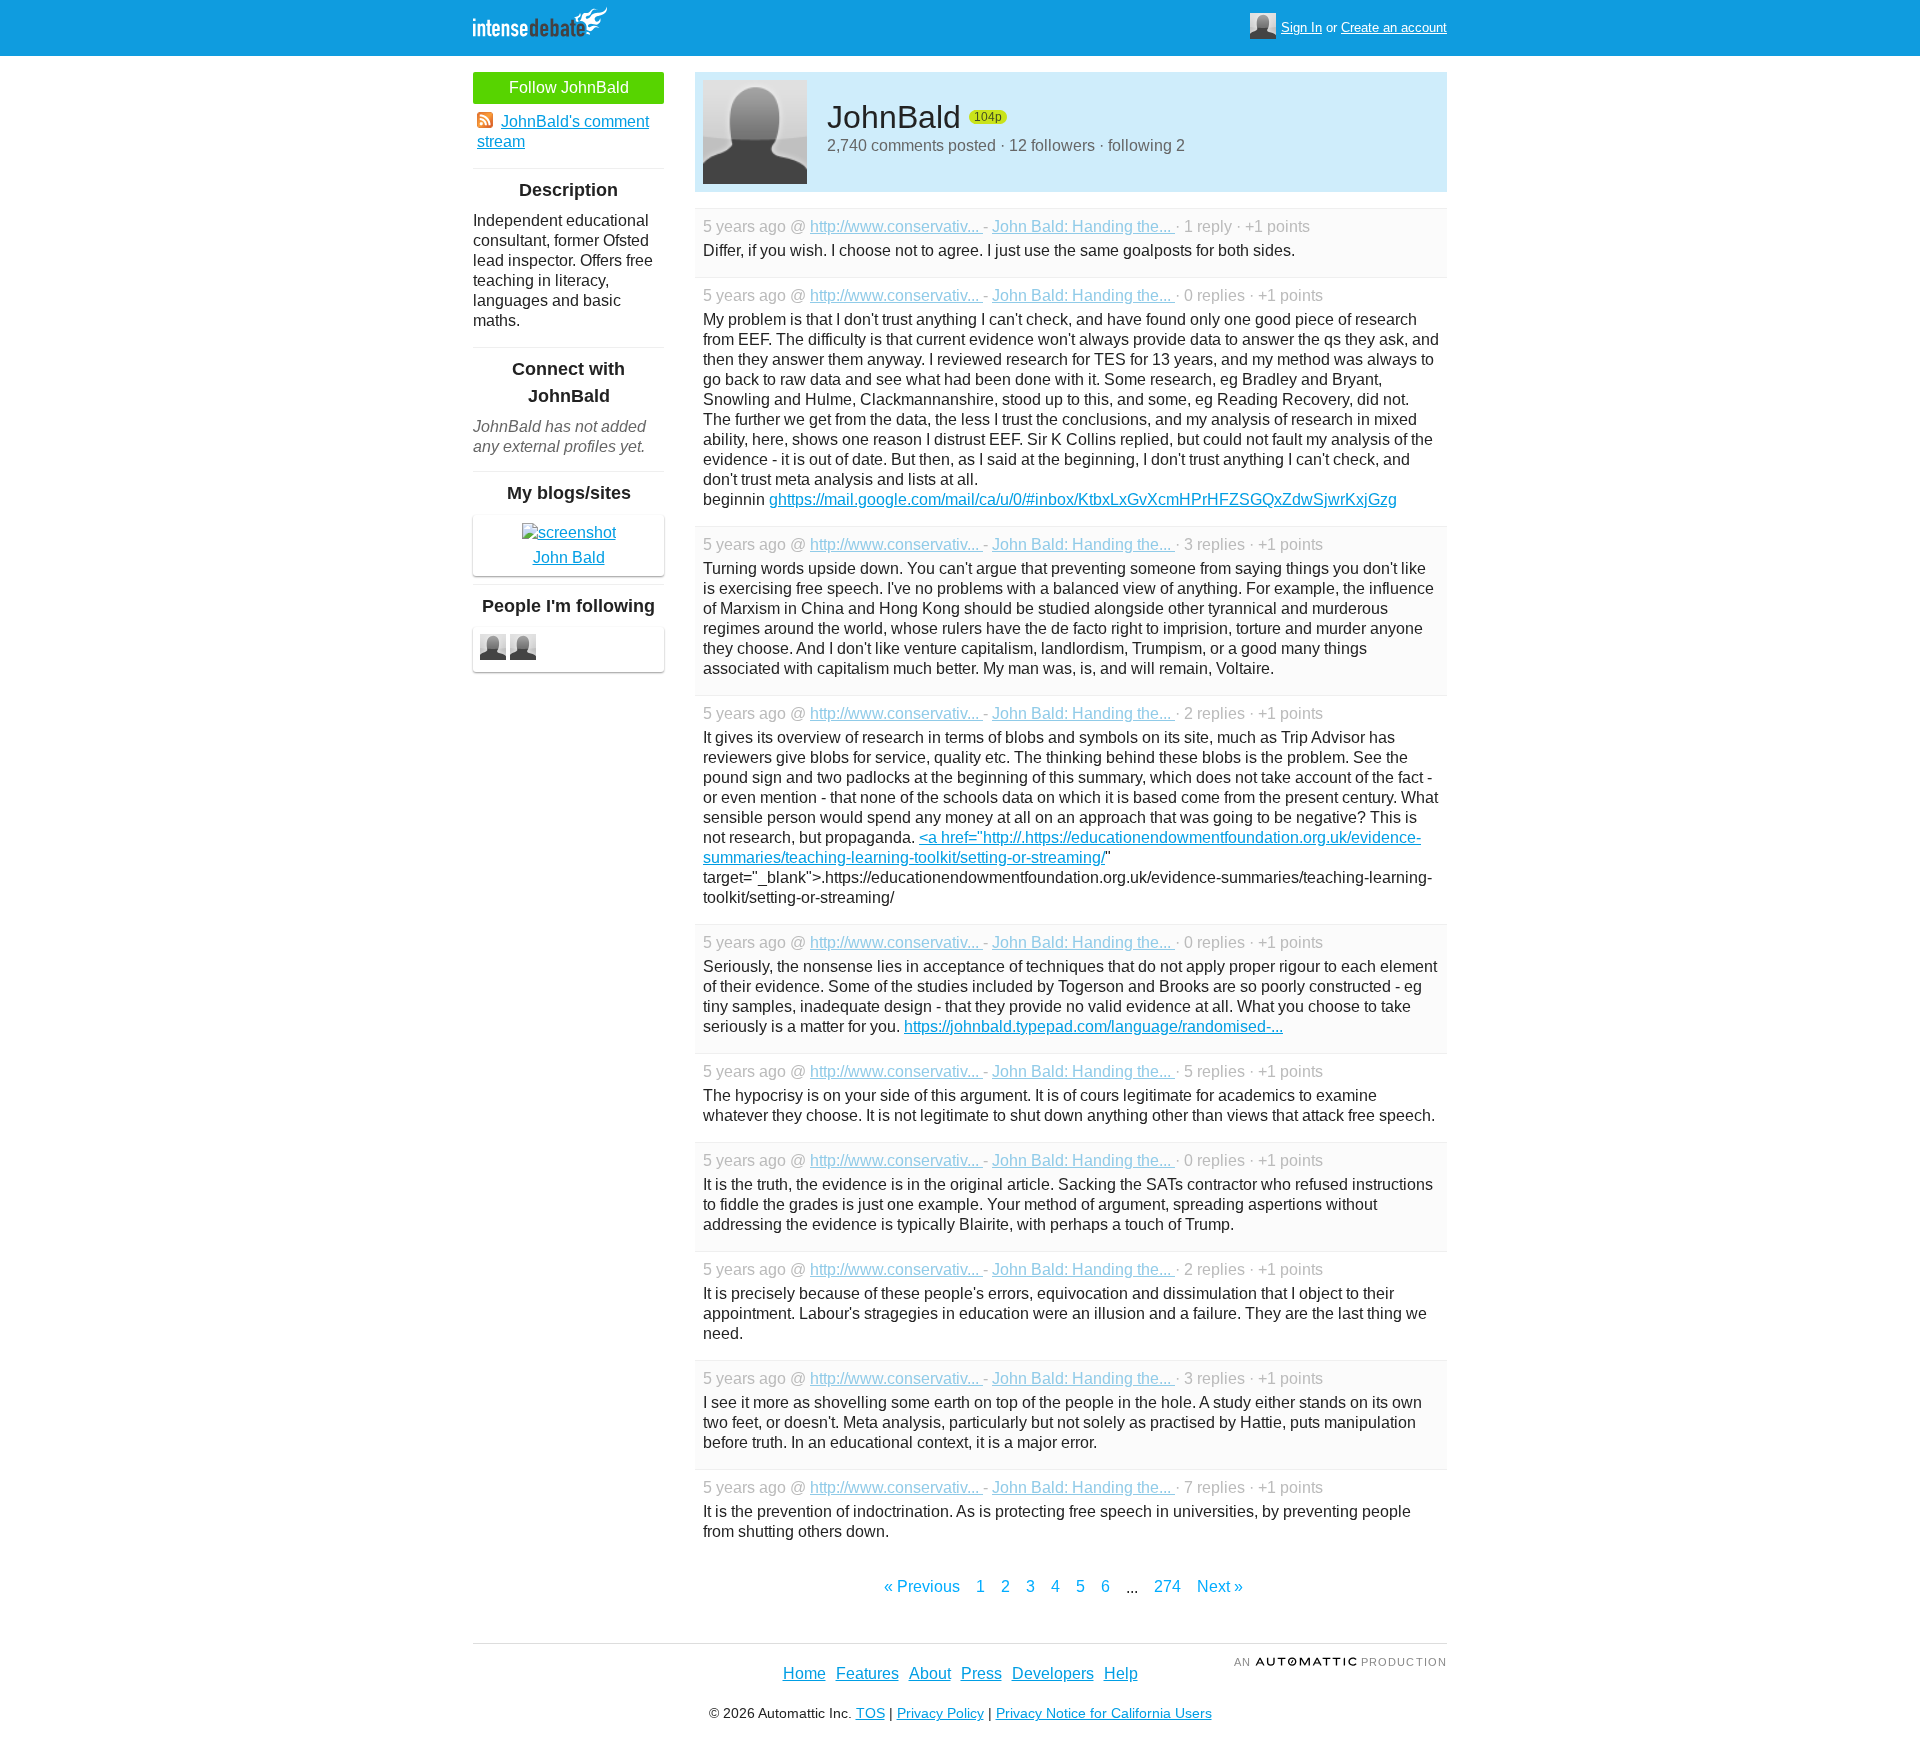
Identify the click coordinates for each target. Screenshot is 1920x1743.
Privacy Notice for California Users (1104, 1713)
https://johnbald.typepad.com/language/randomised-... (1093, 1026)
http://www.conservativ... (896, 226)
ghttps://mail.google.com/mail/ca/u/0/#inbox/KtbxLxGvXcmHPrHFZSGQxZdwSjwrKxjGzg (1083, 499)
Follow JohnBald (569, 87)
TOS (870, 1713)
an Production (1340, 1662)
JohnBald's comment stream (563, 131)
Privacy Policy (940, 1713)
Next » (1220, 1586)
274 (1167, 1586)
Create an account (1394, 27)
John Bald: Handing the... (1083, 226)
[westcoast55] (493, 649)
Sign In (1301, 27)
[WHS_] (523, 649)
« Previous (922, 1586)
